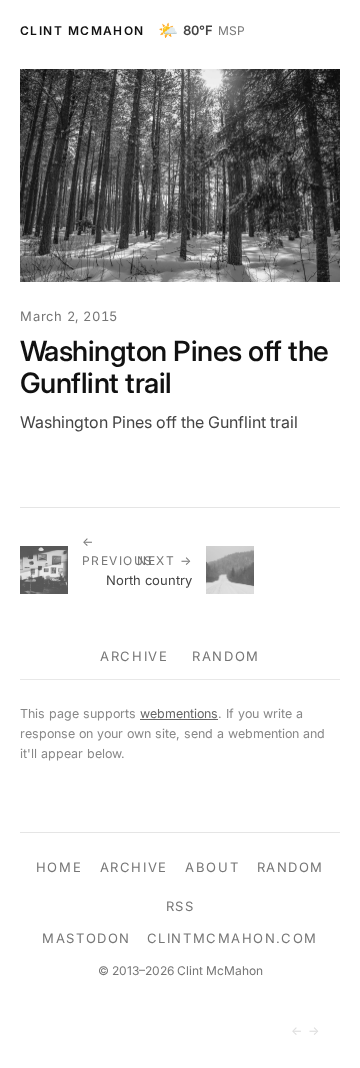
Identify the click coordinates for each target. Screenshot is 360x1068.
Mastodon (86, 938)
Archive (134, 656)
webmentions (179, 713)
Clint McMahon (82, 30)
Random (225, 656)
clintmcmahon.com (232, 938)
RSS (180, 906)
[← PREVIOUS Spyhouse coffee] (51, 570)
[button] (180, 175)
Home (59, 867)
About (212, 867)
